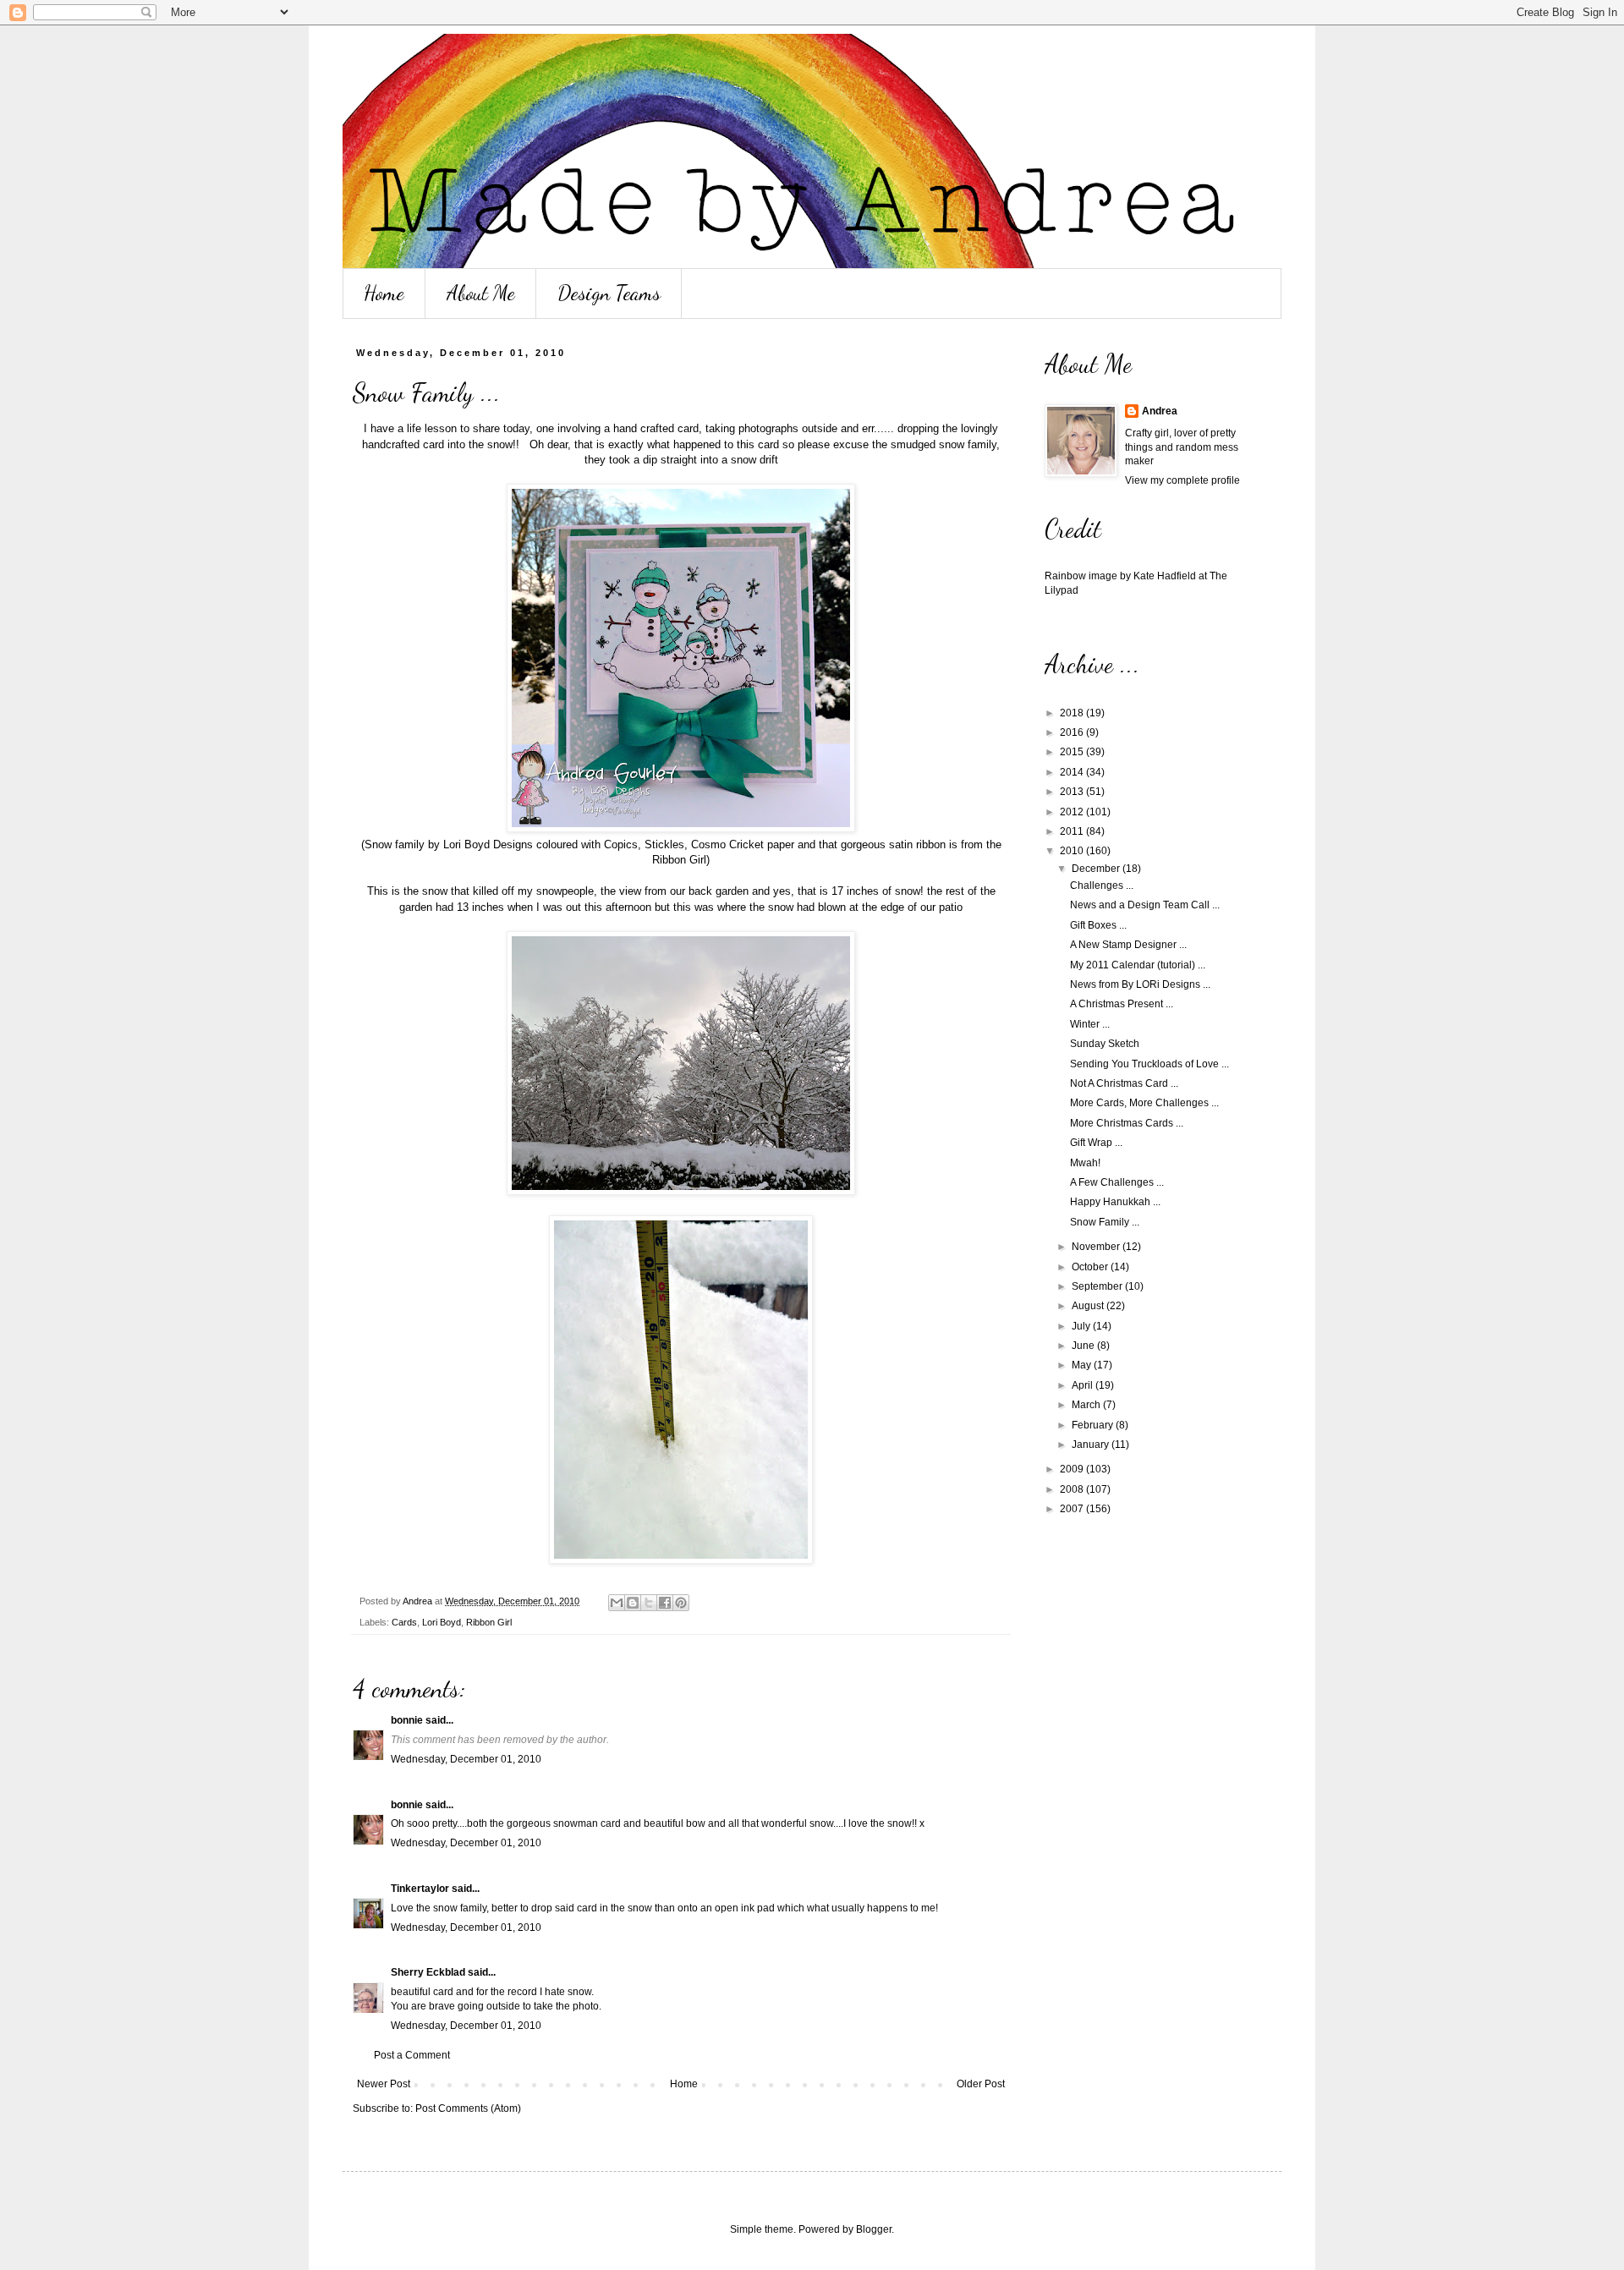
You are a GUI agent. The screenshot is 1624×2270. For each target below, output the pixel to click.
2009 (1073, 1469)
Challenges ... (1102, 886)
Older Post (981, 2084)
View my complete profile (1182, 480)
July (1082, 1326)
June (1084, 1346)
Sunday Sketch (1105, 1044)
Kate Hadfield (1165, 576)
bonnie (407, 1720)
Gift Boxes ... (1098, 925)
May (1083, 1365)
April (1084, 1385)
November (1097, 1247)
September (1098, 1286)
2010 (1073, 851)
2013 (1073, 792)
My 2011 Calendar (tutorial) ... (1138, 965)
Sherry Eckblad (428, 1972)
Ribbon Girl (489, 1622)
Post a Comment (412, 2055)
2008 (1073, 1489)
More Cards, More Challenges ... (1144, 1103)
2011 (1073, 831)
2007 (1073, 1509)
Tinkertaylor (420, 1889)
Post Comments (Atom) (468, 2108)
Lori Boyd (442, 1622)
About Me (481, 293)
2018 (1073, 713)
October (1091, 1267)
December (1097, 869)
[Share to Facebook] (665, 1603)
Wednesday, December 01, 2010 (466, 1759)
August (1089, 1306)
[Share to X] (649, 1603)
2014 (1073, 772)
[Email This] (617, 1603)
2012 (1073, 812)
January (1092, 1445)
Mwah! (1085, 1163)
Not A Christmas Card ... (1124, 1083)
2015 (1073, 752)
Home (384, 293)
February (1094, 1425)
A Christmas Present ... (1122, 1004)
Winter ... (1090, 1024)
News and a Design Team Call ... (1145, 905)
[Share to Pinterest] (681, 1603)
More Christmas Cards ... (1127, 1123)
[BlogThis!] (633, 1603)
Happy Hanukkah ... (1115, 1202)
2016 (1073, 732)
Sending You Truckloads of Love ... (1149, 1064)
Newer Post (384, 2084)
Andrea (1160, 411)
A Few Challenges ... (1117, 1182)
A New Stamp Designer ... (1128, 945)
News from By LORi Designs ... (1140, 984)
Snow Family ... (1105, 1222)
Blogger (874, 2229)
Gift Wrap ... (1096, 1143)
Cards (404, 1622)
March (1087, 1405)
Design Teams (609, 293)
